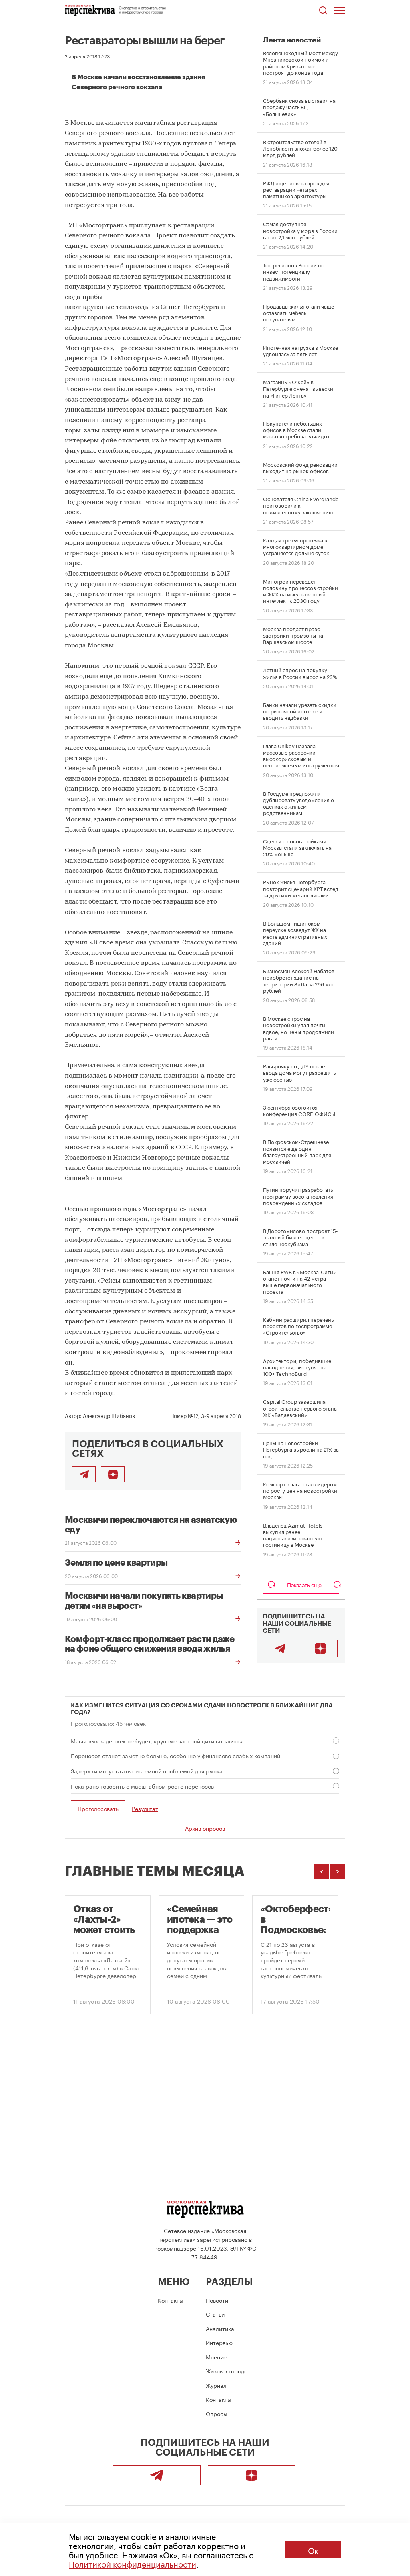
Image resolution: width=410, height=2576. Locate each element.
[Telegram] (280, 1648)
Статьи (215, 2314)
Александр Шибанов (109, 1415)
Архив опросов (205, 1828)
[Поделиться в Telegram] (84, 1474)
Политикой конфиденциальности (133, 2563)
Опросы (217, 2413)
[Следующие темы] (338, 1872)
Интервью (219, 2342)
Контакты (171, 2300)
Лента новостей (292, 40)
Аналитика (220, 2328)
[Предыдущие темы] (322, 1872)
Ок (313, 2550)
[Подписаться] (113, 1474)
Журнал (216, 2385)
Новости (217, 2300)
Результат (145, 1808)
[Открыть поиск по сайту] (323, 11)
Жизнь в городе (227, 2371)
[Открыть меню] (340, 10)
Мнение (216, 2357)
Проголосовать (98, 1808)
